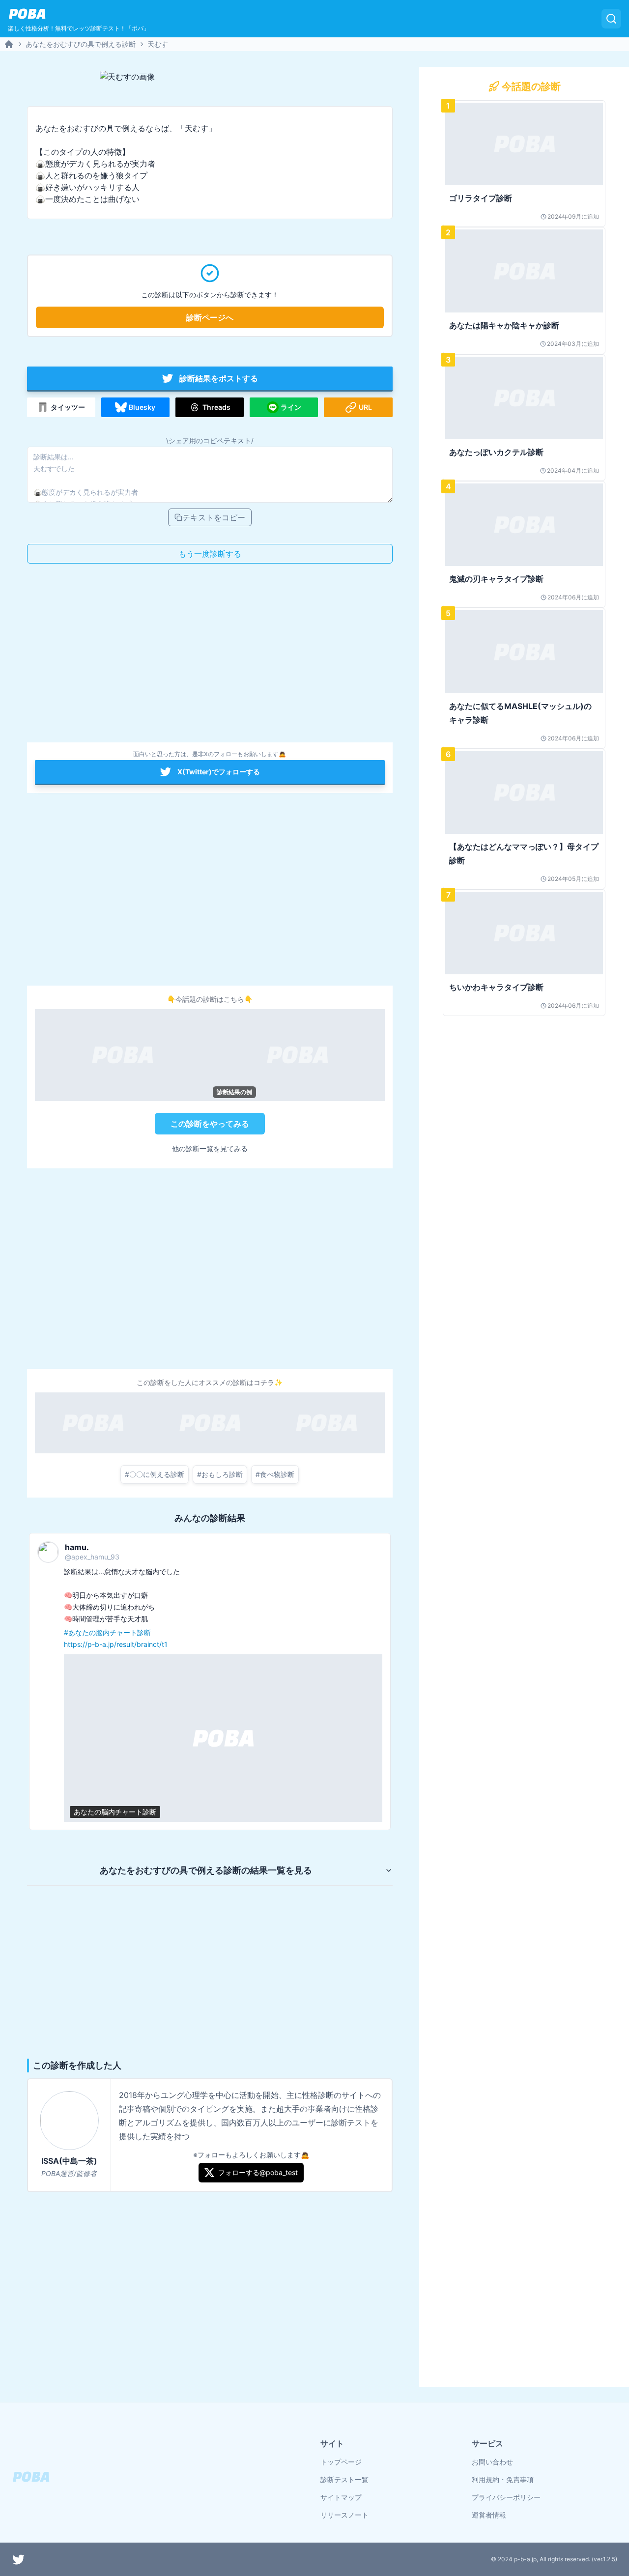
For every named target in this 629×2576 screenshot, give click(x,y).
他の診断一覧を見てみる (210, 1148)
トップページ (341, 2462)
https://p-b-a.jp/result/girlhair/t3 (251, 1644)
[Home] (9, 44)
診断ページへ (210, 317)
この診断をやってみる (210, 1124)
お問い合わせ (492, 2462)
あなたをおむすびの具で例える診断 (81, 44)
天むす (158, 44)
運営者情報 (489, 2515)
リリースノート (344, 2515)
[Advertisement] (210, 656)
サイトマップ (341, 2497)
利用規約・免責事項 (503, 2479)
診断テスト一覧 (344, 2479)
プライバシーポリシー (506, 2497)
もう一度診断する (210, 554)
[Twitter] (19, 2559)
